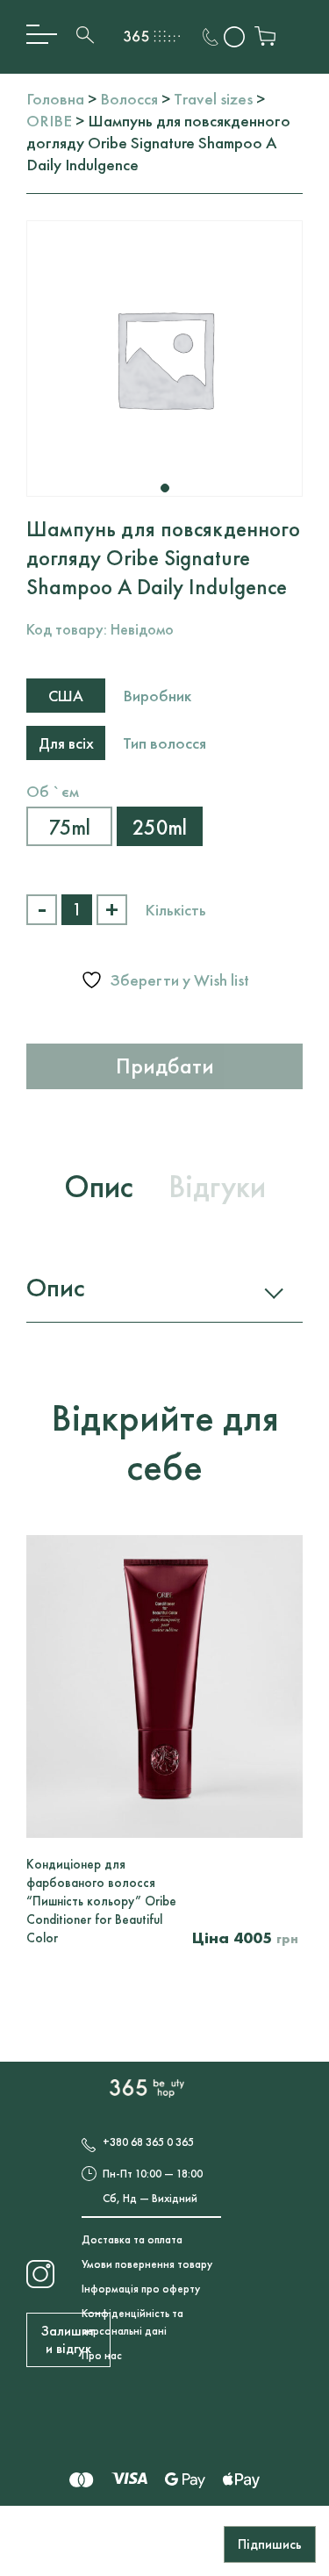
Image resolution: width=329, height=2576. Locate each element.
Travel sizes (213, 99)
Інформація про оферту (141, 2289)
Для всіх (66, 743)
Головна (55, 99)
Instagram (41, 2273)
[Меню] (42, 35)
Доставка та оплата (132, 2239)
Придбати (165, 1066)
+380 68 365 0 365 (148, 2142)
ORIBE (49, 121)
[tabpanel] (164, 359)
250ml (160, 827)
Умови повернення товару (147, 2264)
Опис (55, 1288)
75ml (70, 827)
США (66, 696)
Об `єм (53, 791)
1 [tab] (165, 488)
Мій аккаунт (235, 37)
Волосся (129, 99)
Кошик (265, 37)
